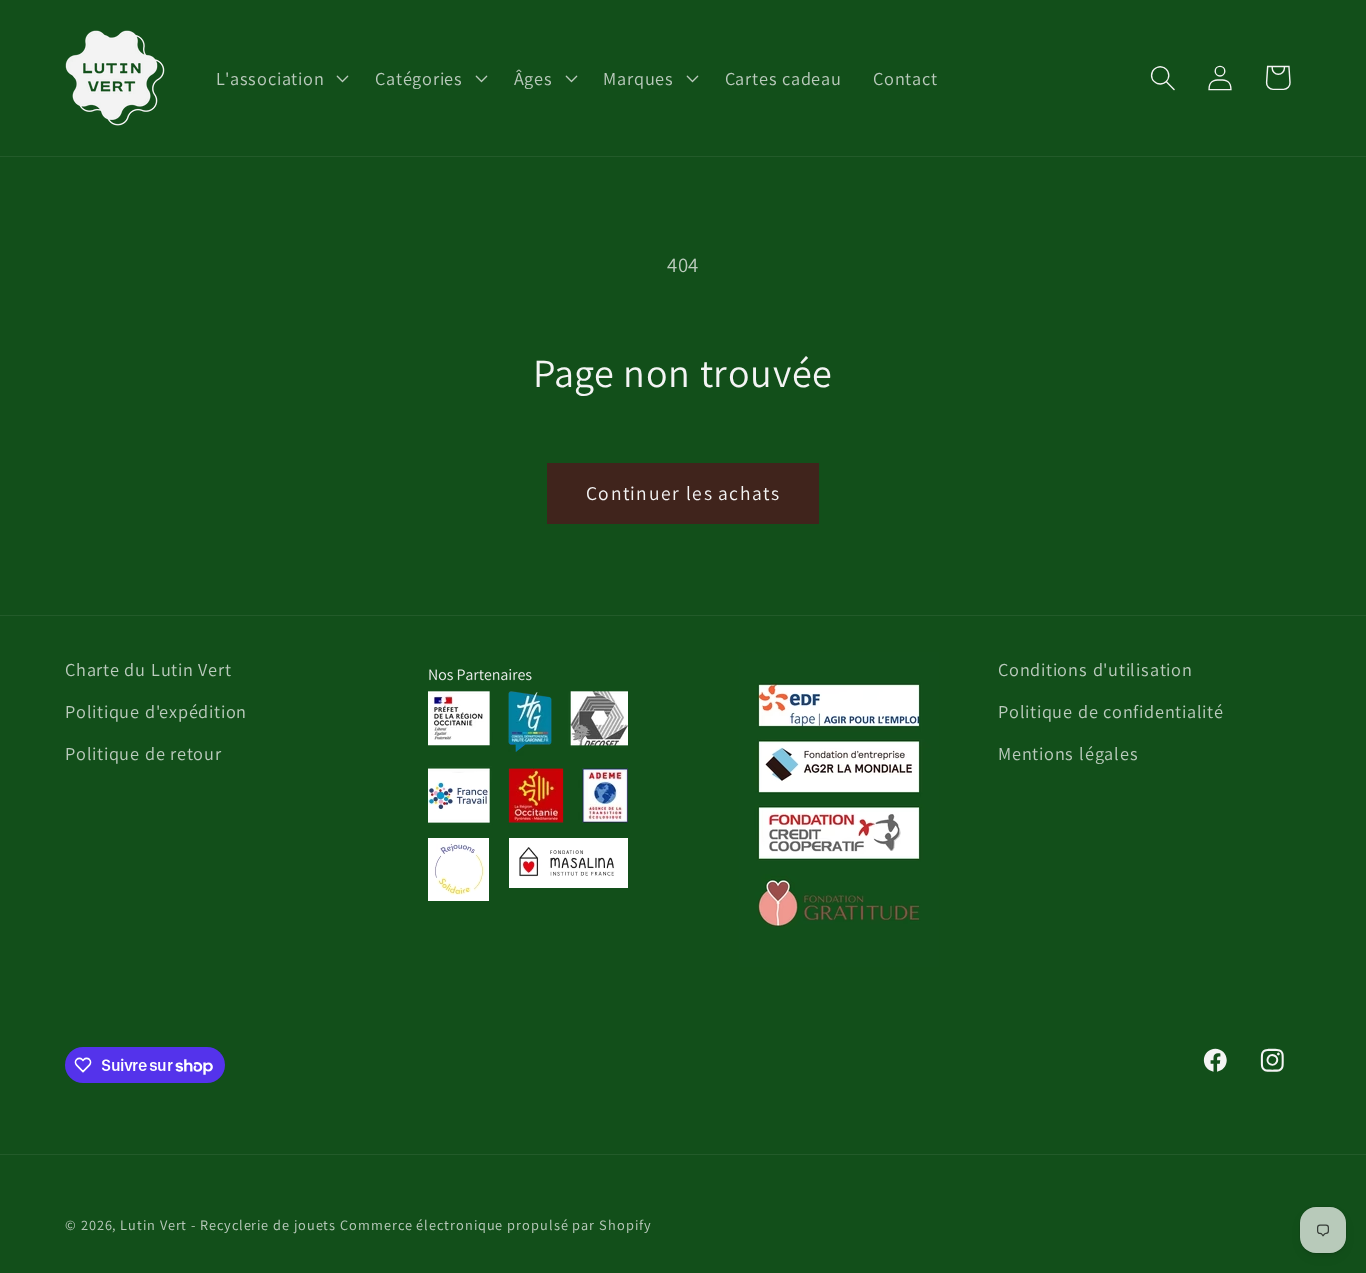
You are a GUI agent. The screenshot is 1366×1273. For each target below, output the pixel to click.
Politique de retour (143, 753)
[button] (280, 78)
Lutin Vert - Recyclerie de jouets (228, 1224)
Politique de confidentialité (1111, 711)
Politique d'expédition (156, 711)
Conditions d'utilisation (1095, 669)
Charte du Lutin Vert (148, 669)
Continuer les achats (683, 493)
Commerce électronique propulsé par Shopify (495, 1224)
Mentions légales (1068, 753)
